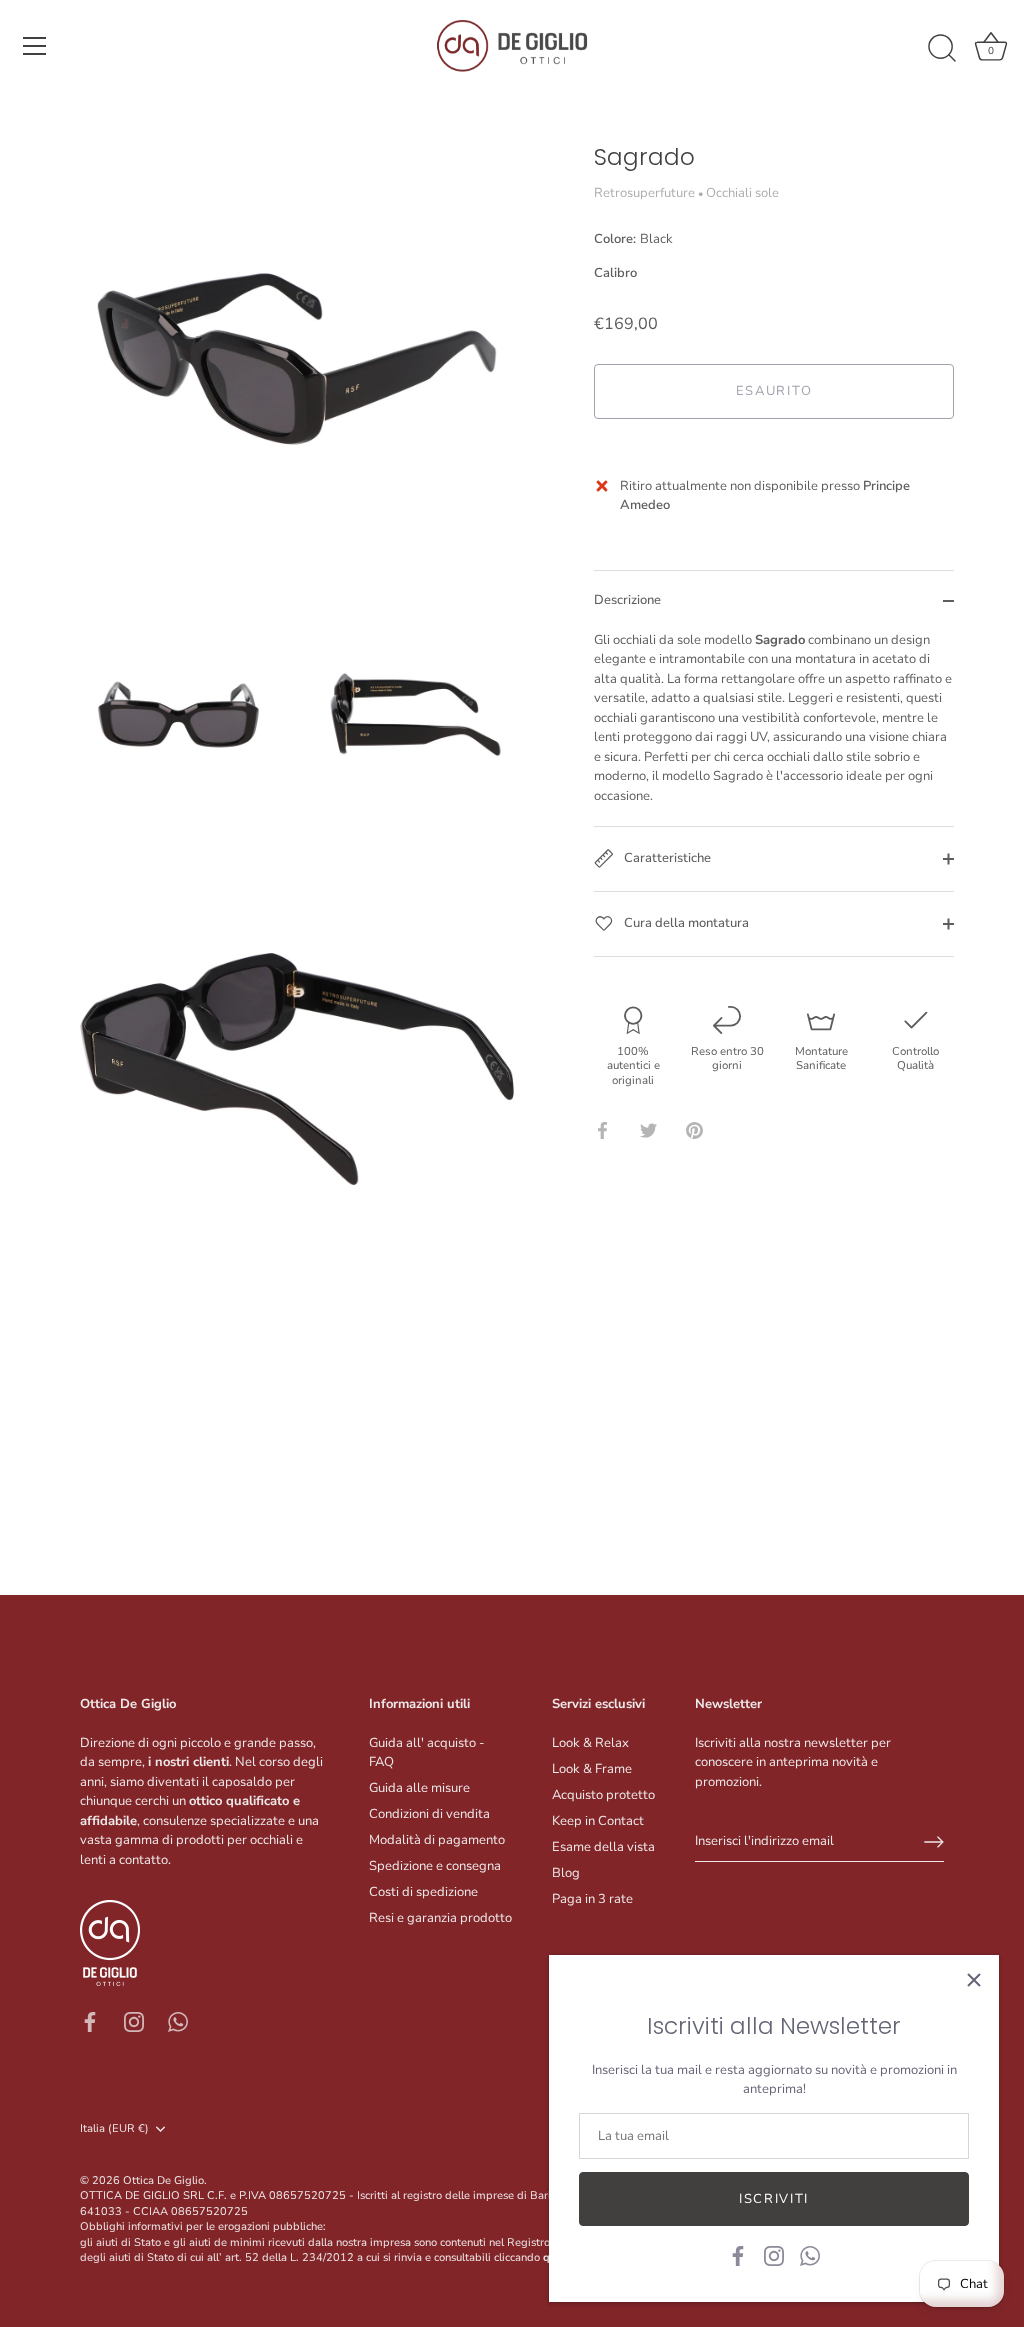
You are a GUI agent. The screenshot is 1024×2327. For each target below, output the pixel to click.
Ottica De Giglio (163, 2180)
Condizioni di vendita (429, 1814)
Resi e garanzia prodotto (440, 1918)
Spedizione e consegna (435, 1866)
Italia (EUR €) (114, 2129)
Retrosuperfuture (644, 193)
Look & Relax (590, 1743)
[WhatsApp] (810, 2255)
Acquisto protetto (603, 1795)
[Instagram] (774, 2255)
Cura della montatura (685, 923)
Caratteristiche (666, 858)
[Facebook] (738, 2255)
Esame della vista (603, 1847)
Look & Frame (592, 1769)
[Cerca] (942, 49)
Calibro (615, 274)
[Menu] (35, 46)
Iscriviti (774, 2199)
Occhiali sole (742, 193)
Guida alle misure (419, 1788)
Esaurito (774, 391)
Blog (566, 1873)
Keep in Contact (598, 1821)
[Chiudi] (974, 1980)
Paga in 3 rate (592, 1899)
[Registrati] (934, 1842)
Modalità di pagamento (437, 1840)
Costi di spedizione (423, 1892)
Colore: (633, 240)
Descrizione (627, 600)
